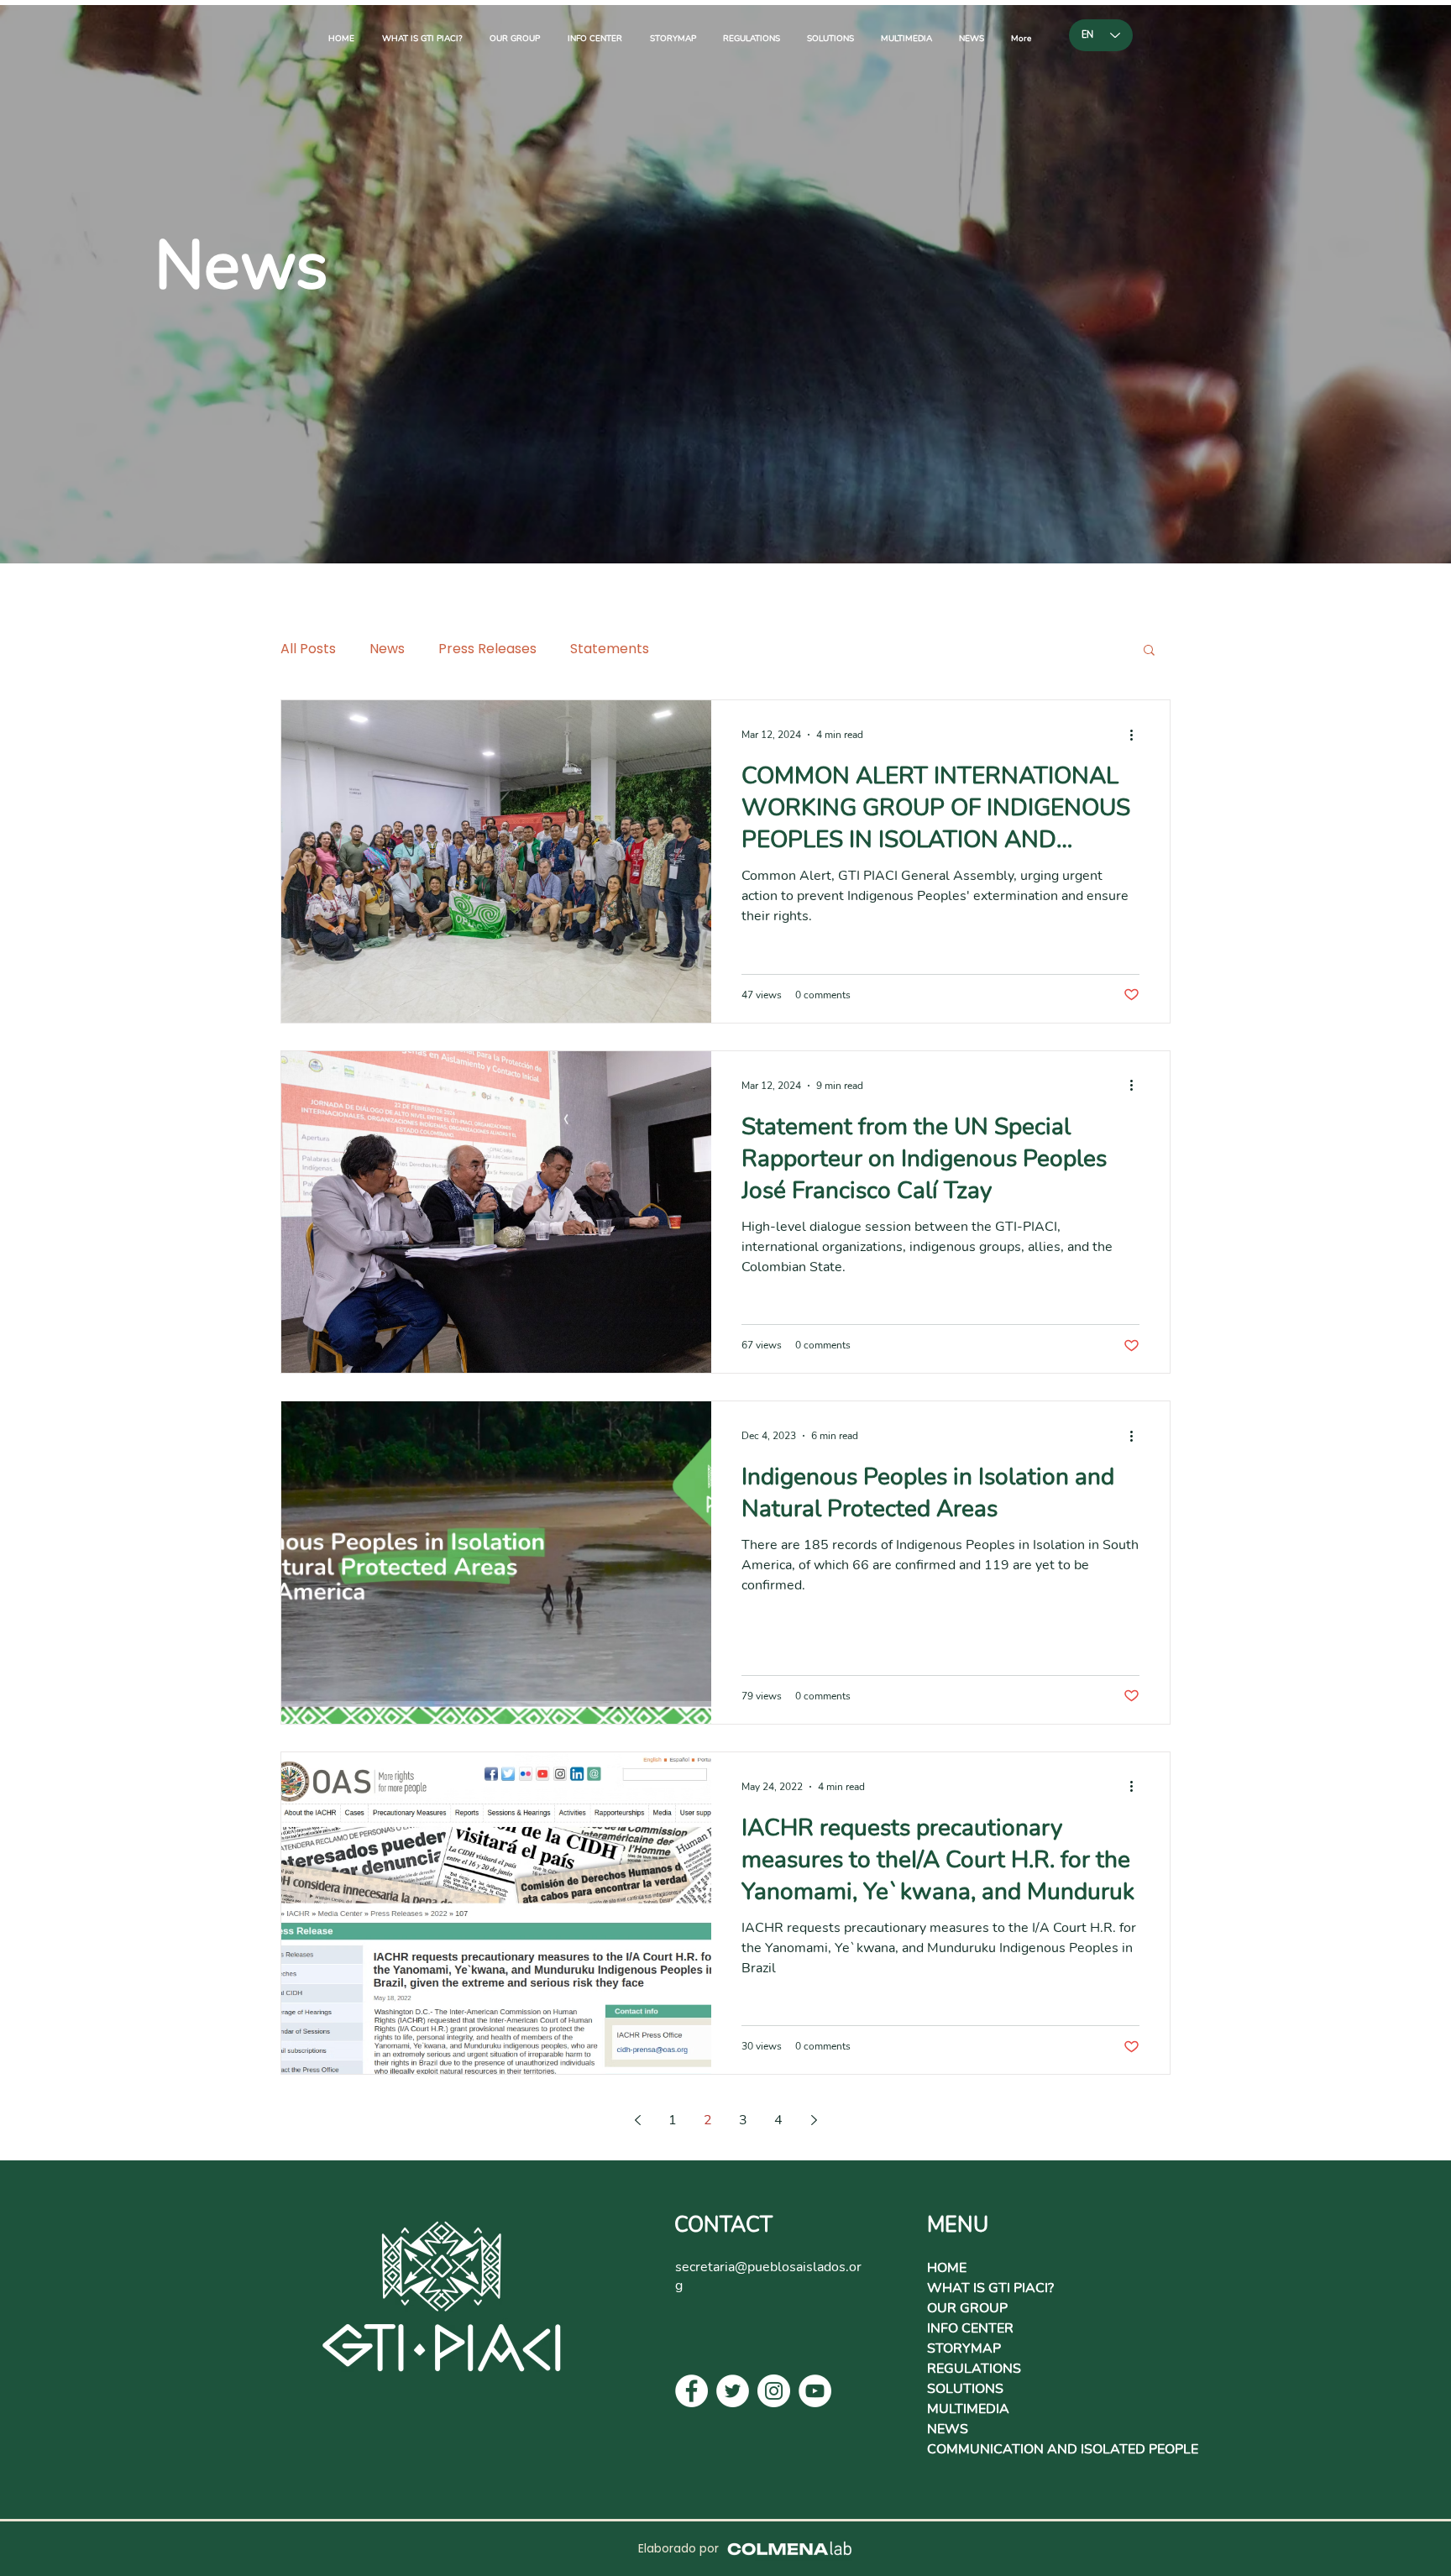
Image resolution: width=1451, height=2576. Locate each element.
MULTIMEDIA (968, 2409)
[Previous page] (637, 2120)
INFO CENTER (970, 2328)
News (387, 649)
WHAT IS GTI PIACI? (990, 2288)
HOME (947, 2268)
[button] (1149, 651)
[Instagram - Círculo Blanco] (774, 2391)
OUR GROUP (967, 2308)
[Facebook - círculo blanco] (691, 2391)
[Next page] (814, 2120)
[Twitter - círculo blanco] (733, 2391)
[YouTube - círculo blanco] (815, 2391)
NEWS (948, 2429)
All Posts (308, 649)
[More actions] (1137, 735)
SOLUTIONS (965, 2389)
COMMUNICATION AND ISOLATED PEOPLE (1063, 2449)
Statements (610, 649)
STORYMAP (964, 2348)
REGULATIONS (974, 2369)
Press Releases (487, 649)
